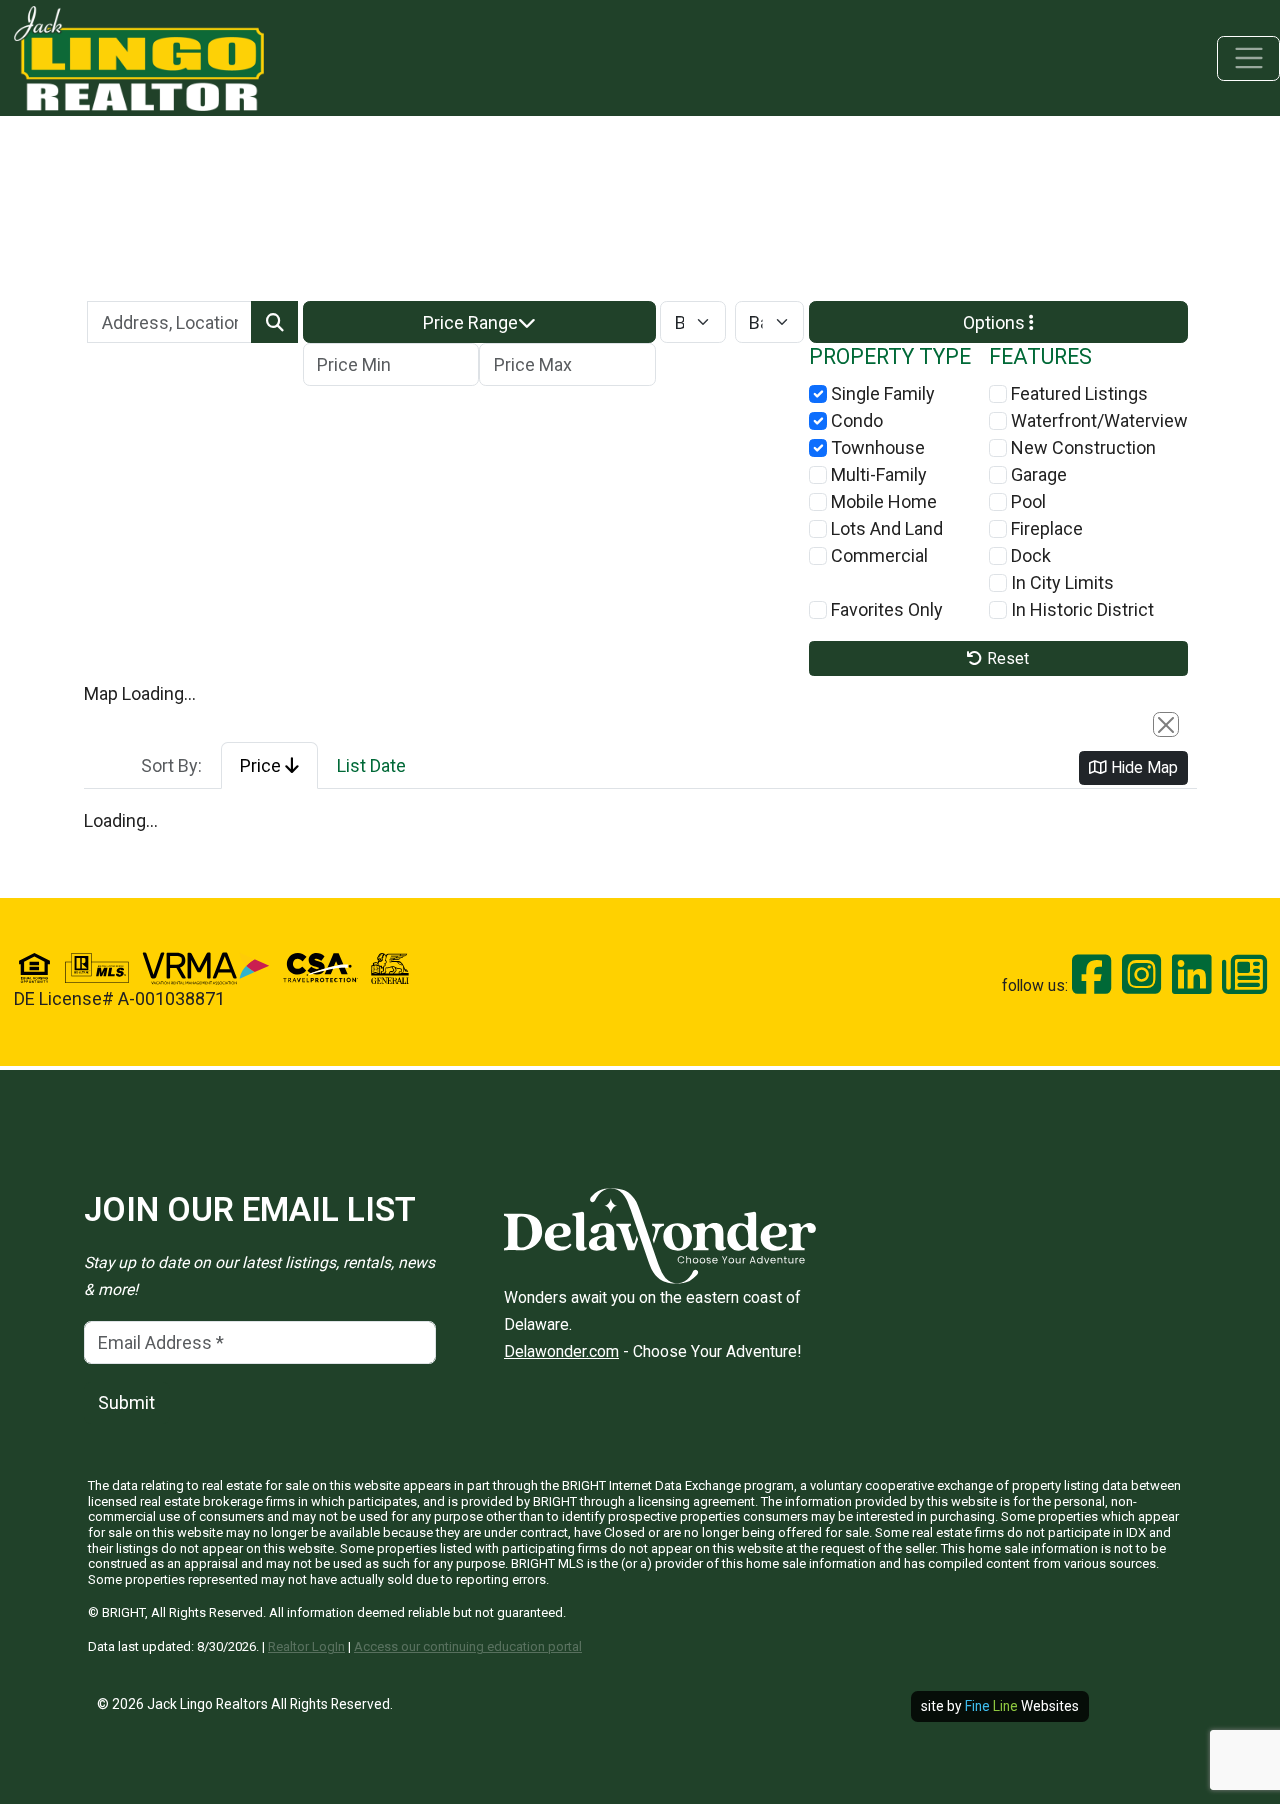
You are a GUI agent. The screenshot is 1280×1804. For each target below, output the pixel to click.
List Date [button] (371, 765)
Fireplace (1045, 528)
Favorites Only (885, 609)
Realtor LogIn (306, 1646)
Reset (1006, 658)
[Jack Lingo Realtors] (139, 56)
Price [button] (262, 765)
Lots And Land (885, 528)
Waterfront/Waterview (1097, 420)
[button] (479, 322)
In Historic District (1080, 609)
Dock (1029, 555)
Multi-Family (877, 474)
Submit (126, 1402)
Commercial (877, 555)
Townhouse (876, 447)
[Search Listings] (274, 322)
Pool (1026, 501)
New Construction (1081, 447)
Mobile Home (882, 501)
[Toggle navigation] (1248, 58)
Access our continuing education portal (468, 1646)
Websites (1022, 1706)
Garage (1037, 474)
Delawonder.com (561, 1351)
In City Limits (1060, 582)
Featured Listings (1077, 393)
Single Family (881, 393)
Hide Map (1142, 767)
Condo (855, 420)
